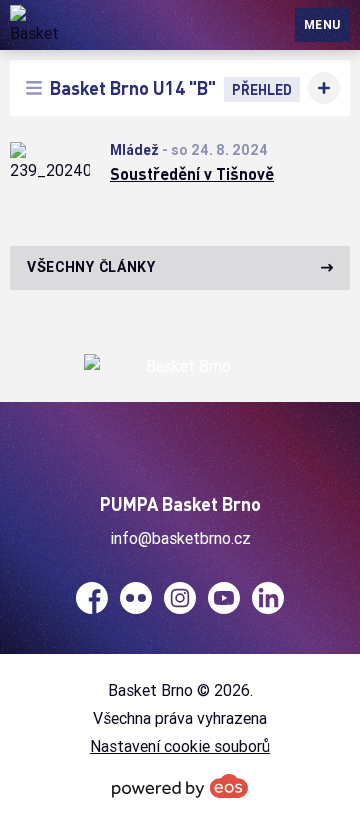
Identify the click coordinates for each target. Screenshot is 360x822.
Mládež (134, 150)
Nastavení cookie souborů (180, 746)
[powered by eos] (180, 786)
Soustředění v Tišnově (192, 173)
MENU (322, 24)
